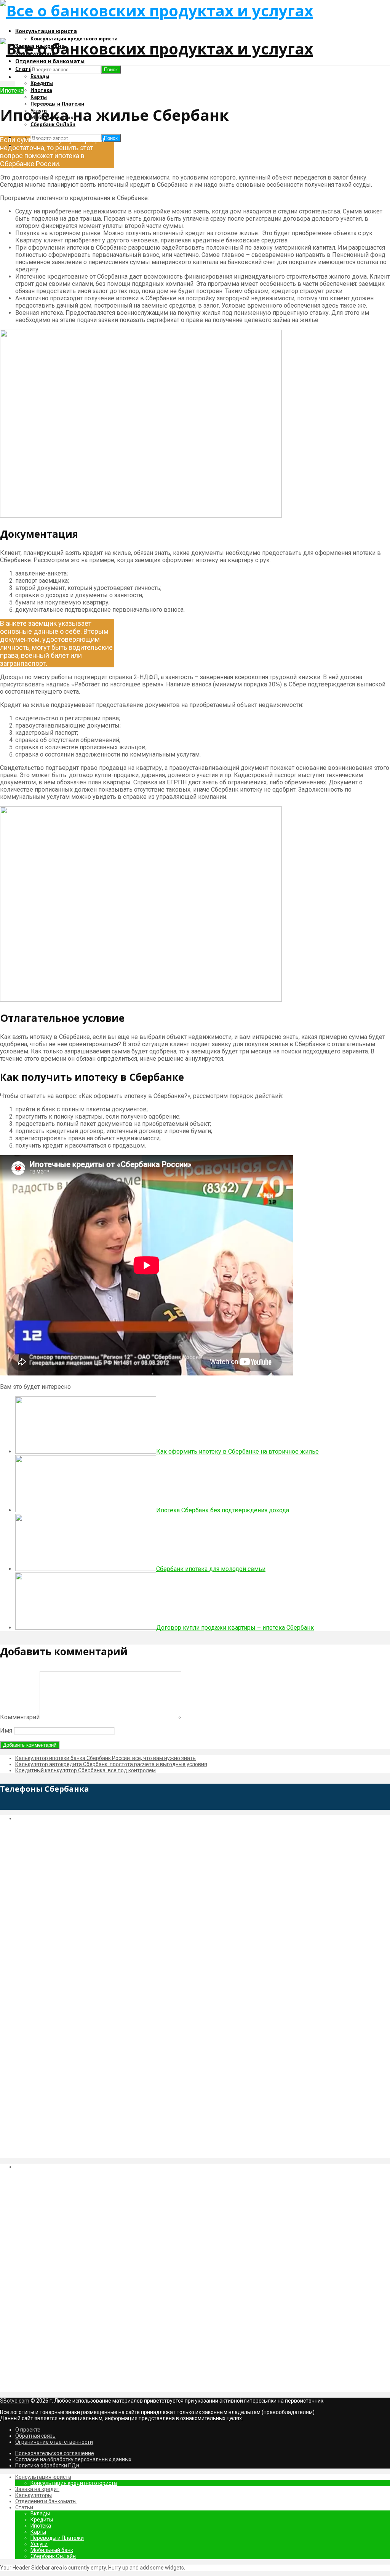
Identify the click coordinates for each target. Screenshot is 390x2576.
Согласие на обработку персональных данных (73, 2459)
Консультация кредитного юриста (74, 2483)
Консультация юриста (46, 31)
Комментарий (20, 1717)
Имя (6, 1730)
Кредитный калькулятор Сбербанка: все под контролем (86, 1770)
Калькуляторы (34, 2495)
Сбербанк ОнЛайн (53, 2556)
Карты (39, 97)
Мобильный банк (52, 2550)
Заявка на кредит (37, 2489)
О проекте (28, 2430)
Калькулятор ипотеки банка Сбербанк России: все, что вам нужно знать (105, 1758)
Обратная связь (35, 2436)
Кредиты (42, 83)
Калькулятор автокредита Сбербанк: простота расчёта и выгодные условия (111, 1764)
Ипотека (41, 90)
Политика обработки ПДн (47, 2465)
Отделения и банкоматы (50, 61)
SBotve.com (15, 2401)
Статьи (24, 2507)
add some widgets (162, 2568)
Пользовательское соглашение (55, 2453)
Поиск (111, 138)
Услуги (39, 2544)
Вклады (40, 76)
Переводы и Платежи (57, 104)
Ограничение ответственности (54, 2442)
